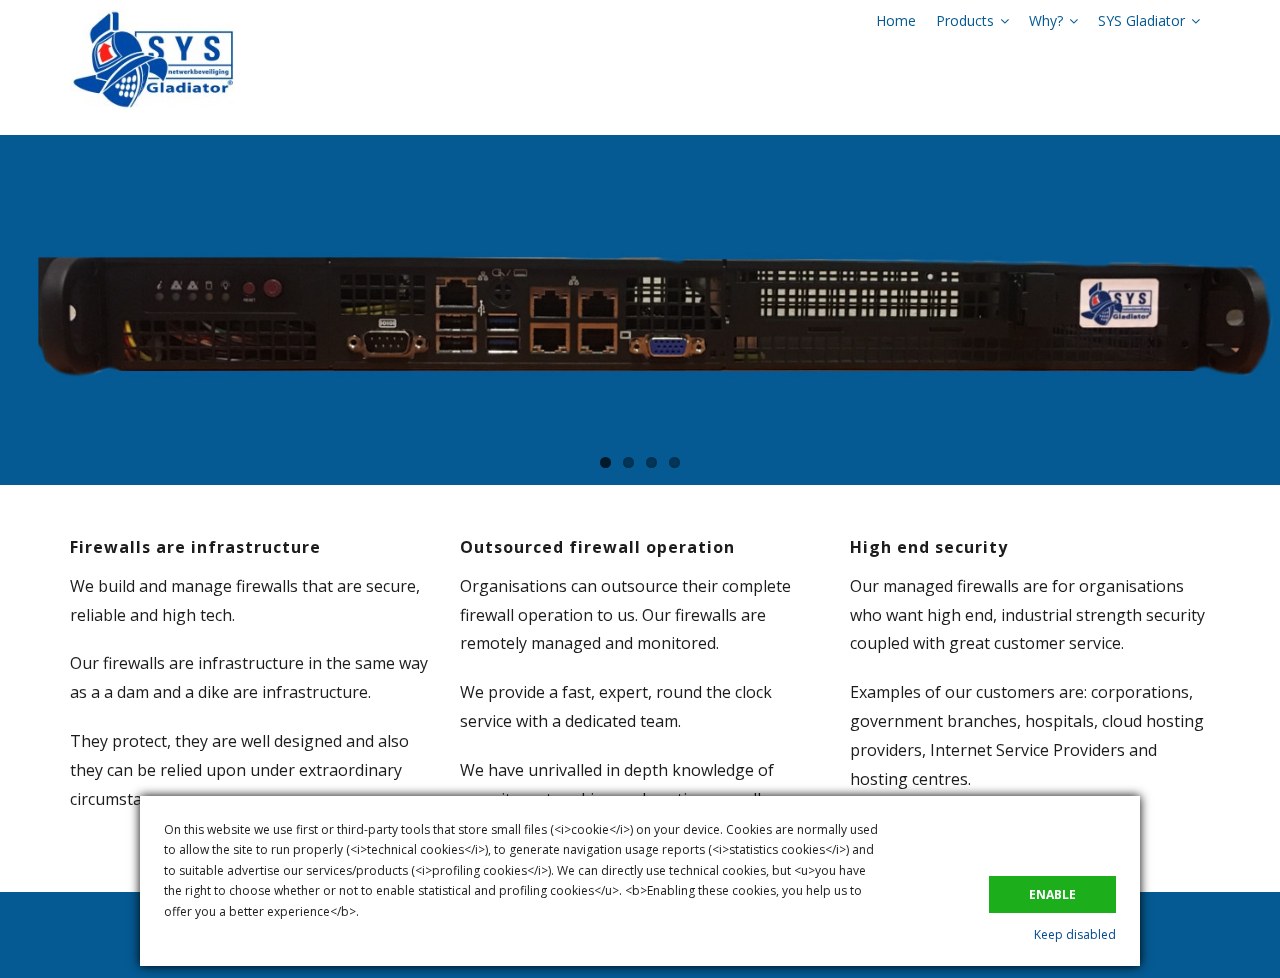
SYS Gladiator (1141, 20)
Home (896, 20)
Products (965, 20)
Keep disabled (1075, 934)
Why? (1046, 20)
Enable (1052, 894)
